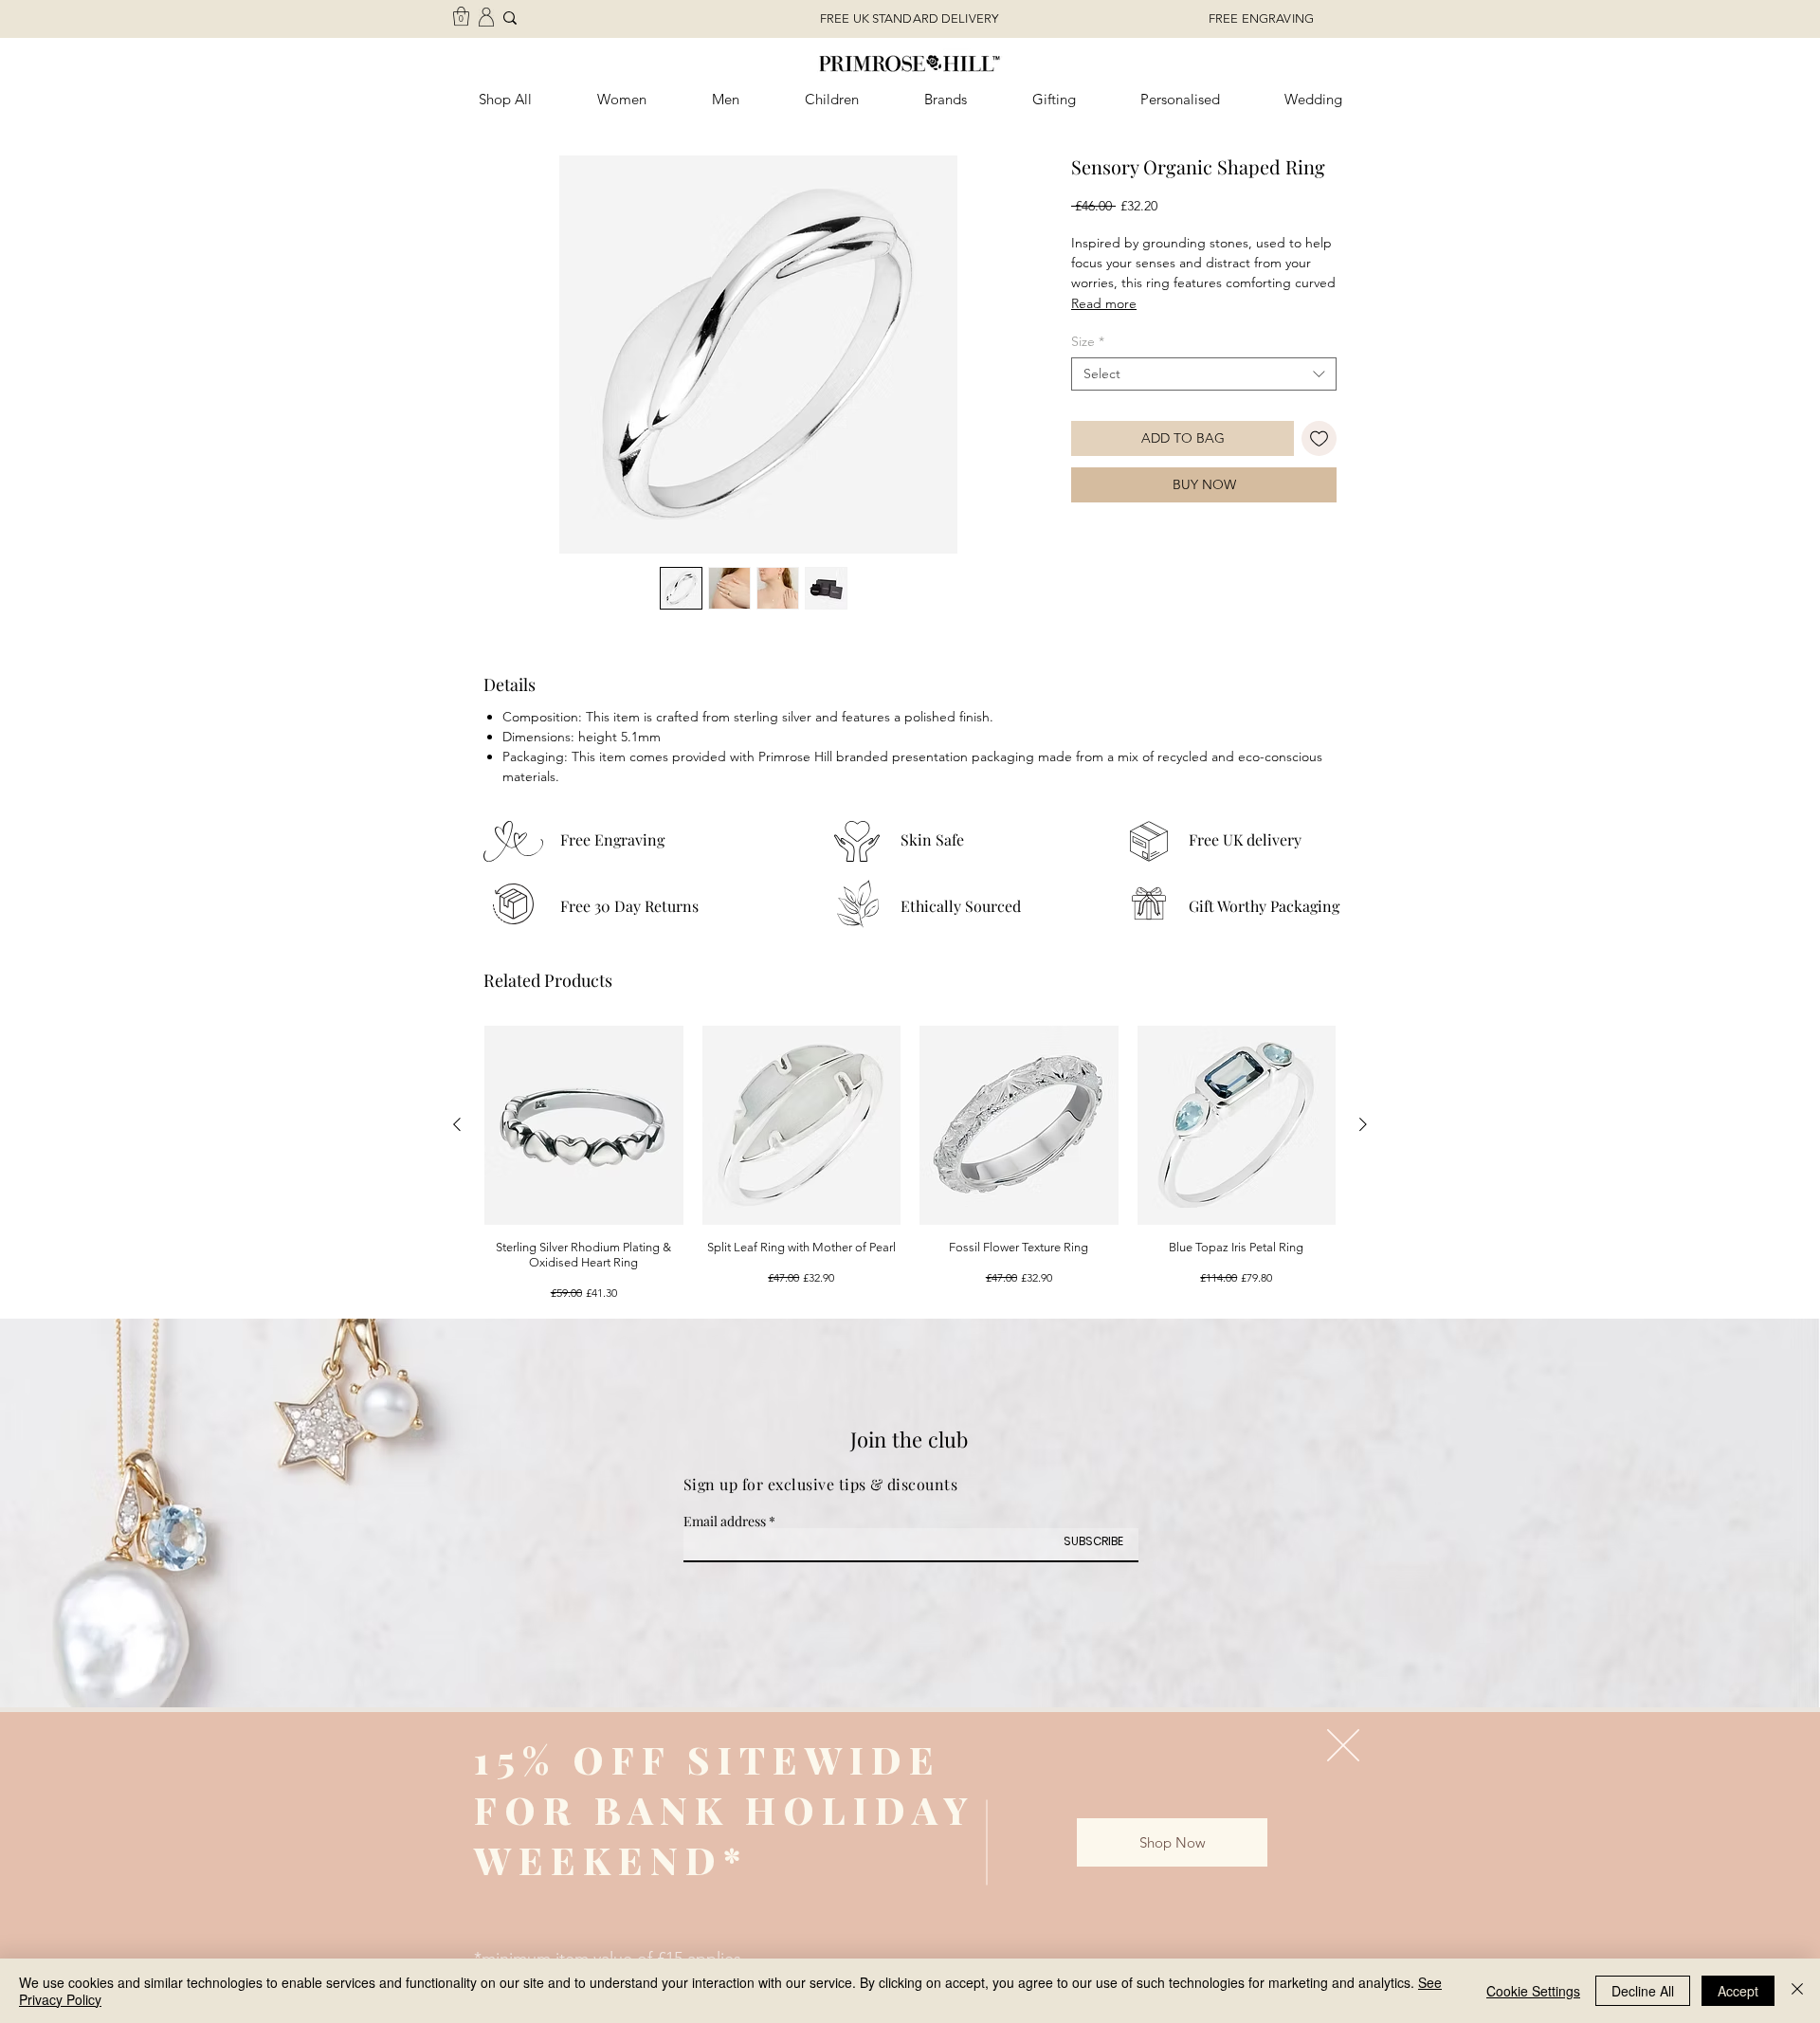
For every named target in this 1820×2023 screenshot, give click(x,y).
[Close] (1797, 1991)
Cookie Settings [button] (1533, 1991)
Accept (1738, 1991)
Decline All (1643, 1991)
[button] (1343, 1745)
